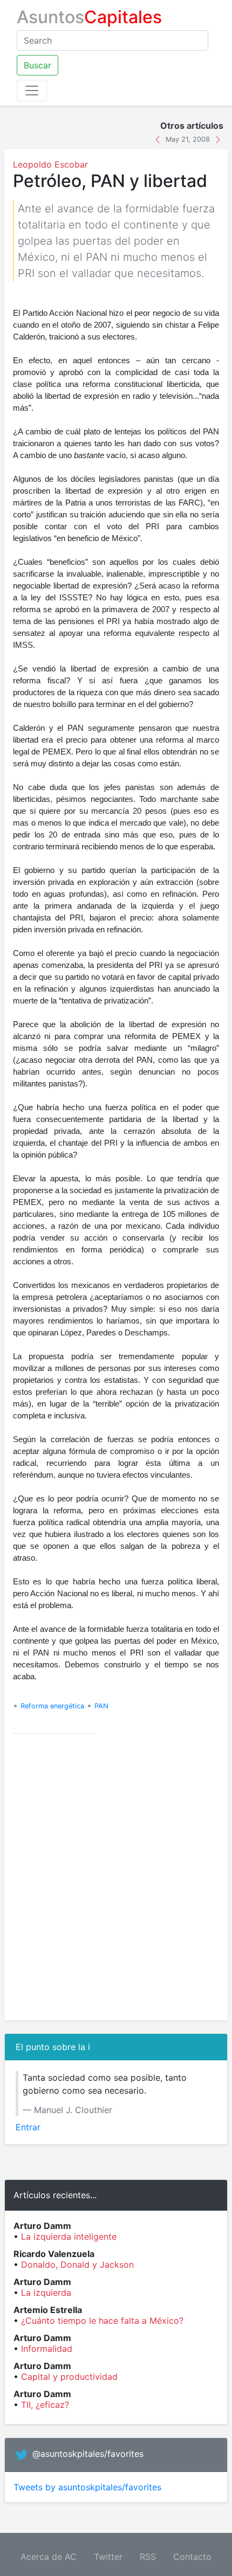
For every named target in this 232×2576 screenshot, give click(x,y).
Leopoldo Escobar (50, 164)
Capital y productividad (69, 2377)
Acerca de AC (49, 2557)
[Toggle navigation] (32, 91)
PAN (101, 1706)
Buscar (37, 65)
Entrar (28, 2127)
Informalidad (47, 2349)
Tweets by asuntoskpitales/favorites (87, 2487)
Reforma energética (52, 1706)
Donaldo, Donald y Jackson (77, 2265)
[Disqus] (116, 1877)
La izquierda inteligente (69, 2236)
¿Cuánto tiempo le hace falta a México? (102, 2321)
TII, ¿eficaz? (45, 2405)
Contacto (192, 2557)
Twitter (108, 2557)
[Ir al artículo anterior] (159, 139)
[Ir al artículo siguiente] (218, 139)
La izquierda (46, 2293)
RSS (148, 2557)
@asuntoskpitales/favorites (88, 2454)
